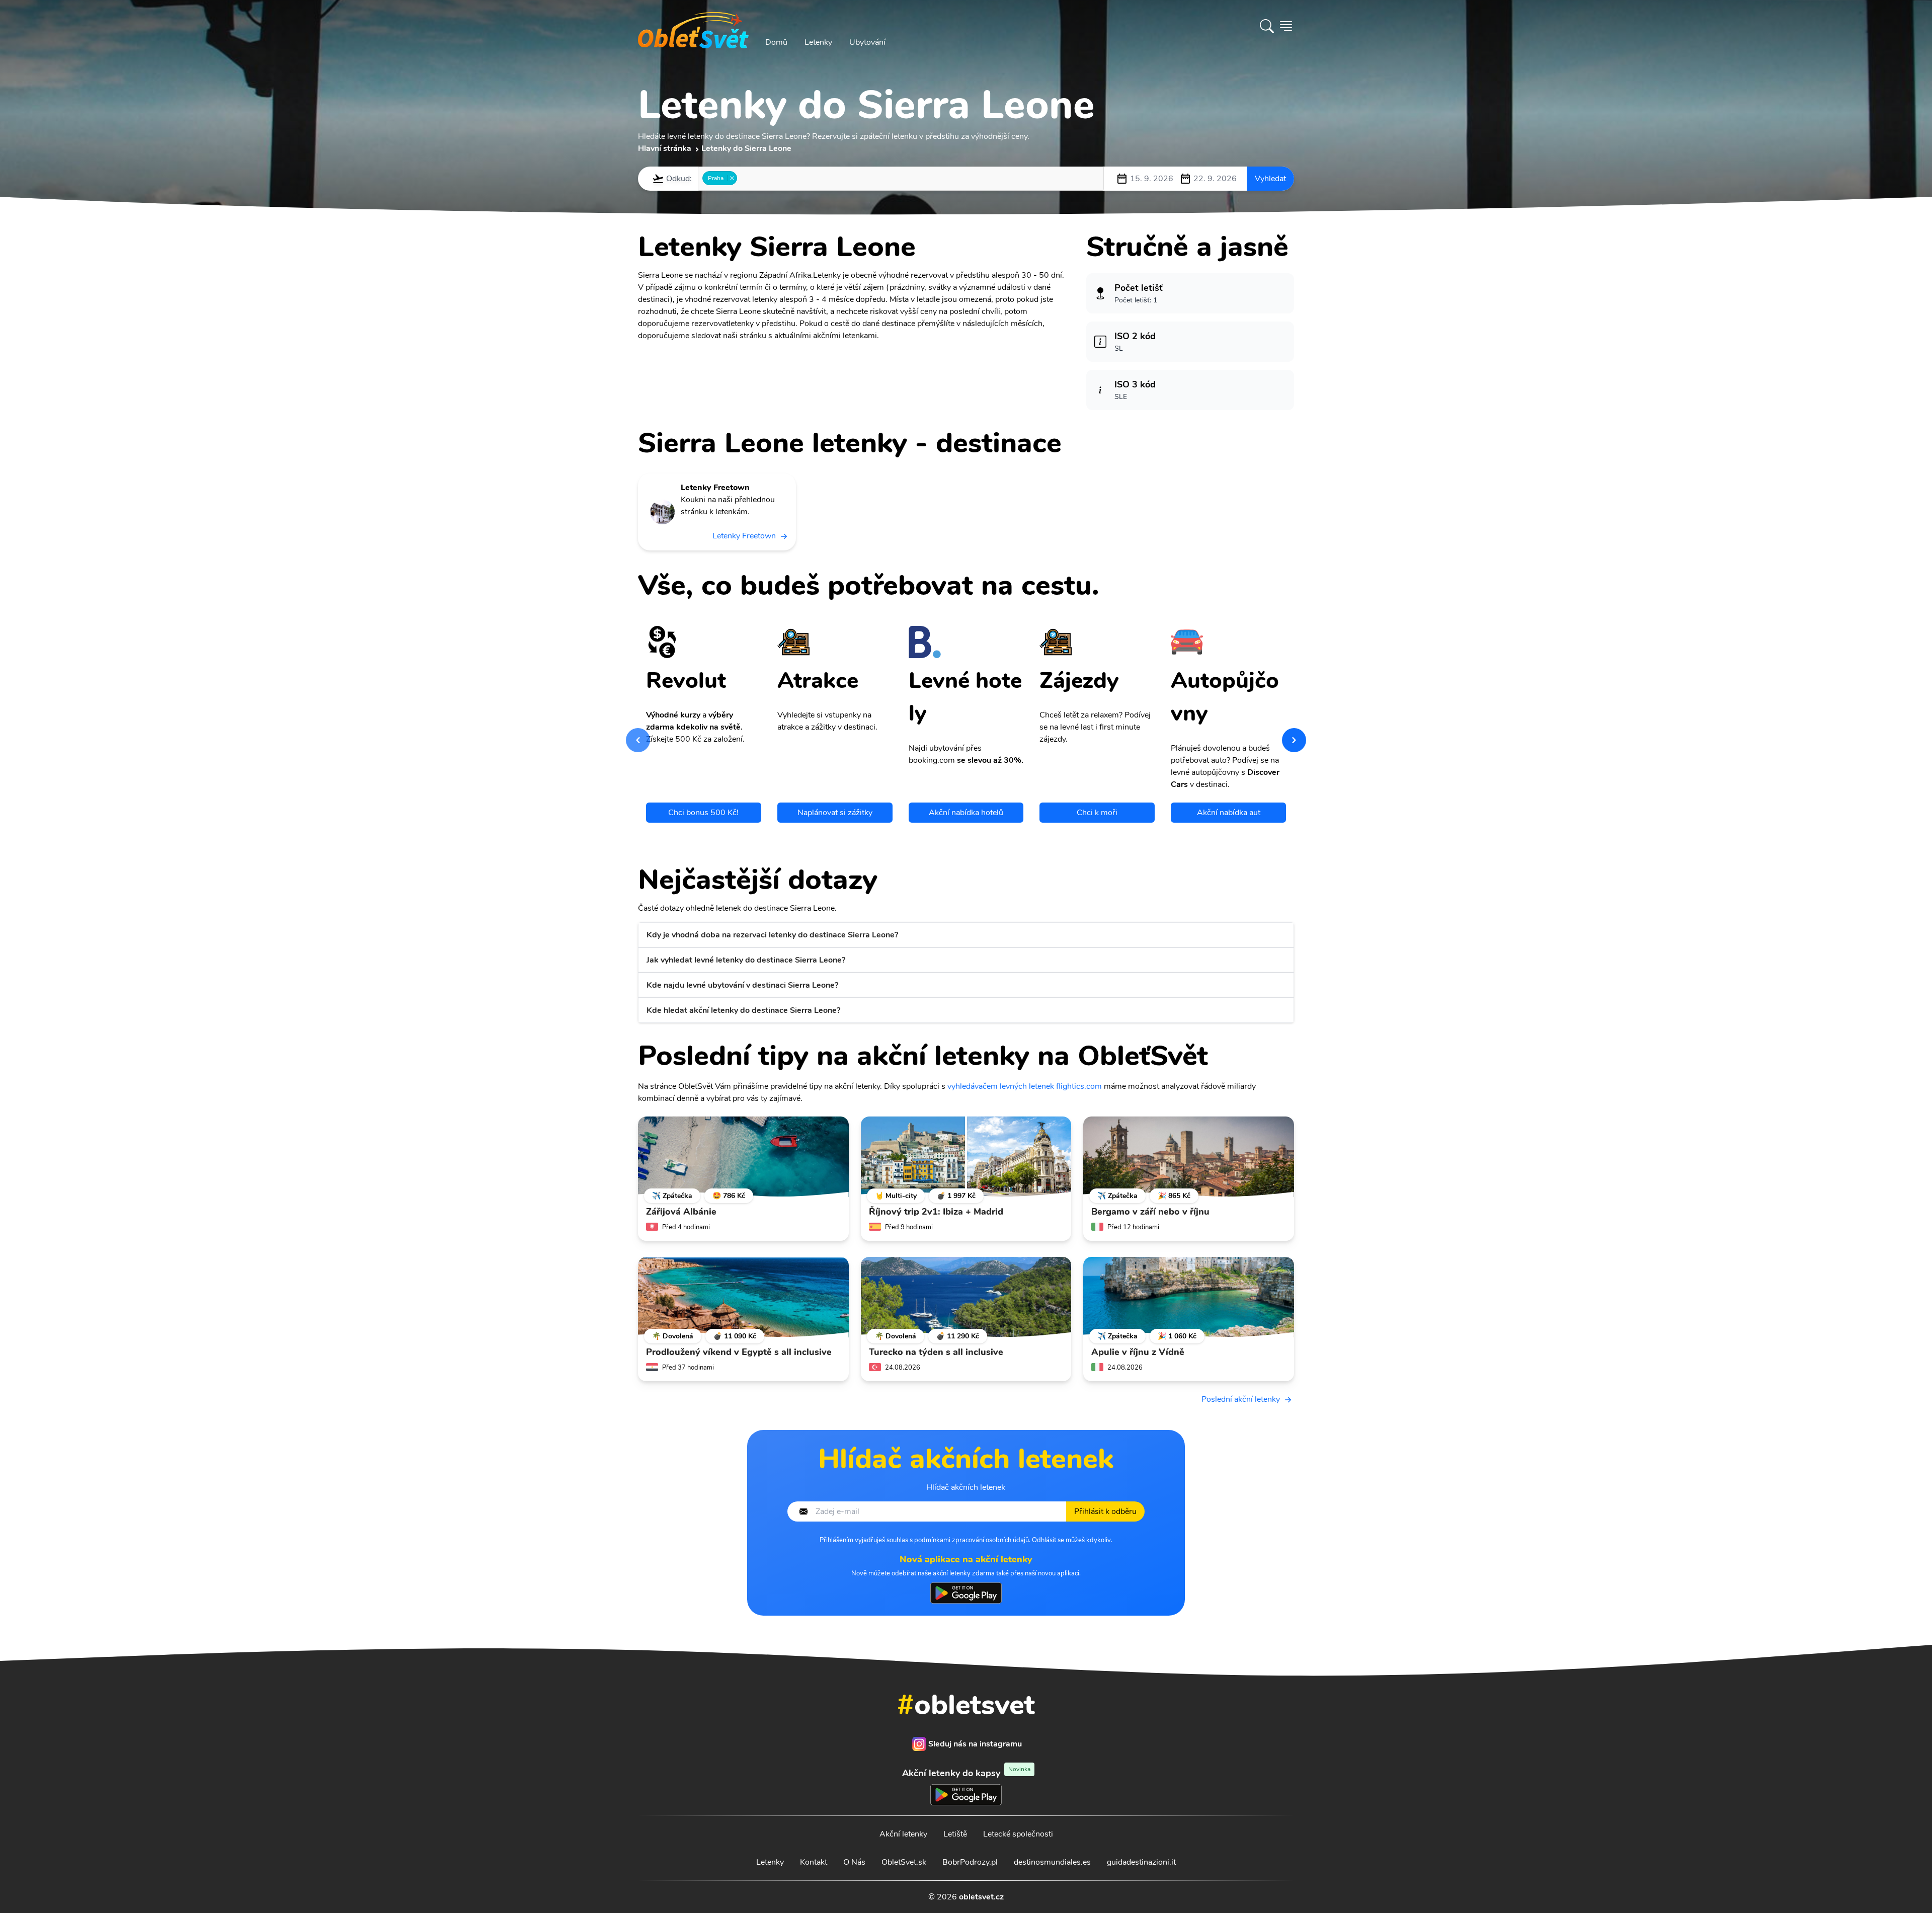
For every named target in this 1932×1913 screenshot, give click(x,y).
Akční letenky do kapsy (966, 1773)
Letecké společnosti (1018, 1834)
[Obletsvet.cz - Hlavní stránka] (693, 26)
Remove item (732, 178)
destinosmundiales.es (1052, 1862)
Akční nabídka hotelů (966, 813)
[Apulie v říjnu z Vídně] (1189, 1297)
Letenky (818, 42)
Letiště (955, 1834)
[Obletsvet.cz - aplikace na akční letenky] (966, 1593)
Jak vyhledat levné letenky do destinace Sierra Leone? (746, 960)
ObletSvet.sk (904, 1862)
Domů (776, 42)
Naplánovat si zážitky (835, 813)
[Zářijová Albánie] (743, 1157)
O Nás (854, 1862)
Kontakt (814, 1862)
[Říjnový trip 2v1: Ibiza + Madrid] (966, 1157)
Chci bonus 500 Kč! (703, 813)
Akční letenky (903, 1834)
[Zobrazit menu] (1286, 26)
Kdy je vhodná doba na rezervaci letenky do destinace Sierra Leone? (772, 935)
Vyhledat (1270, 179)
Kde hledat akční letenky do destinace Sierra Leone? (743, 1010)
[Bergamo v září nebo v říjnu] (1189, 1157)
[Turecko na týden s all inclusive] (966, 1297)
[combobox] (901, 179)
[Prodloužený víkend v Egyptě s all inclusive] (743, 1297)
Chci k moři (1097, 813)
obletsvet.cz (981, 1897)
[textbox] (743, 178)
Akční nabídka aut (1229, 813)
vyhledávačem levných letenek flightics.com (1025, 1086)
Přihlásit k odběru (1105, 1511)
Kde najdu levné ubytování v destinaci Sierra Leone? (742, 985)
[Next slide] (1294, 740)
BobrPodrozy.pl (970, 1862)
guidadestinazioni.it (1141, 1862)
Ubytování (867, 42)
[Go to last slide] (638, 740)
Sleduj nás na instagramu (975, 1744)
